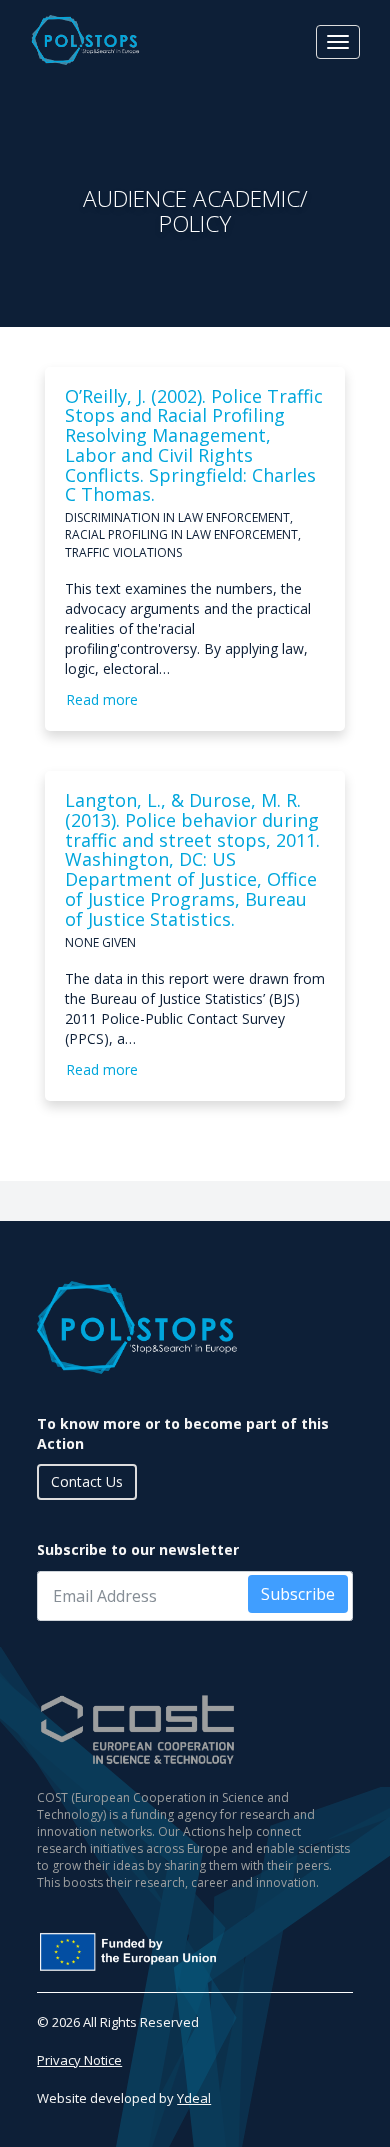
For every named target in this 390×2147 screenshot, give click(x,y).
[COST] (195, 1729)
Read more (102, 699)
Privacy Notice (79, 2060)
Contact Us (87, 1481)
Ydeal (194, 2098)
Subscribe (298, 1594)
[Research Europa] (195, 1952)
